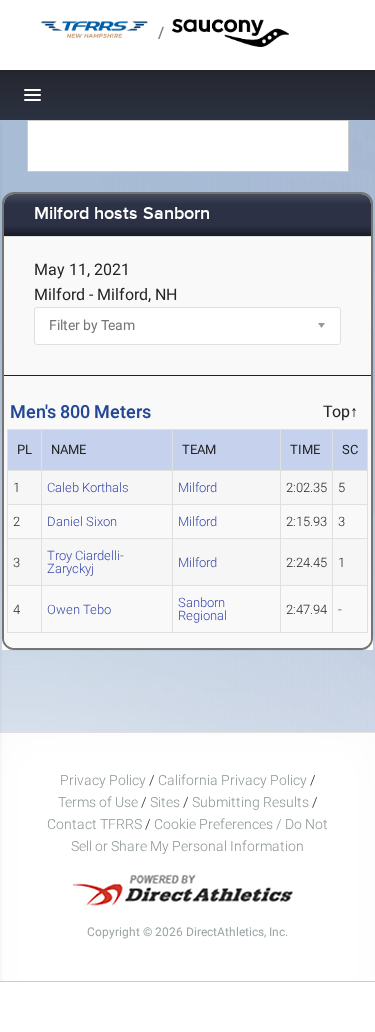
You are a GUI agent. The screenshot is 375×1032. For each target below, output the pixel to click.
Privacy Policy (103, 780)
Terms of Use (98, 802)
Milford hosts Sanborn (122, 214)
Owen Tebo (79, 609)
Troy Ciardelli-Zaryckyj (85, 562)
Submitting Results (250, 802)
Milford (197, 487)
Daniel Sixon (82, 521)
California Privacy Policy (232, 780)
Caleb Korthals (88, 487)
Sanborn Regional (202, 609)
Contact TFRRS (96, 824)
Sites (165, 802)
